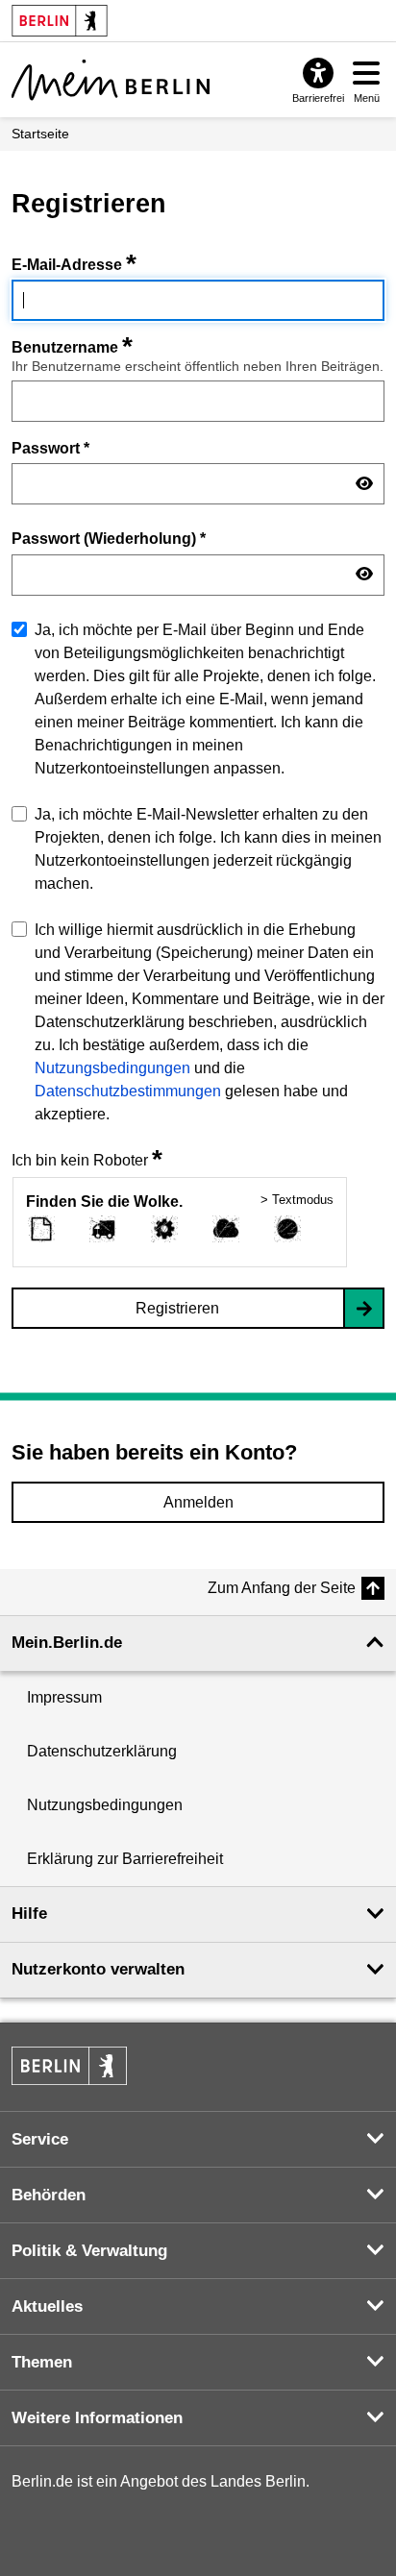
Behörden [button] (49, 2195)
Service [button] (40, 2139)
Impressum (64, 1697)
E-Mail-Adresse (74, 265)
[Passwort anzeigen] (364, 484)
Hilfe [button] (29, 1914)
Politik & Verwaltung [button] (89, 2251)
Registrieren (177, 1308)
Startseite (40, 134)
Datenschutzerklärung (102, 1751)
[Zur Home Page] (111, 80)
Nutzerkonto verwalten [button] (98, 1969)
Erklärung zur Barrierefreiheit (125, 1859)
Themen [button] (42, 2362)
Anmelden (198, 1502)
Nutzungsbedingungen (112, 1068)
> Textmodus (297, 1200)
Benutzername (72, 347)
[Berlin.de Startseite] (69, 2066)
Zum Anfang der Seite (282, 1588)
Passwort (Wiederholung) (109, 538)
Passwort (50, 448)
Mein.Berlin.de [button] (67, 1643)
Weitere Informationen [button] (97, 2418)
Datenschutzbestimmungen (128, 1091)
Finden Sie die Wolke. (104, 1202)
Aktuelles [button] (47, 2306)
